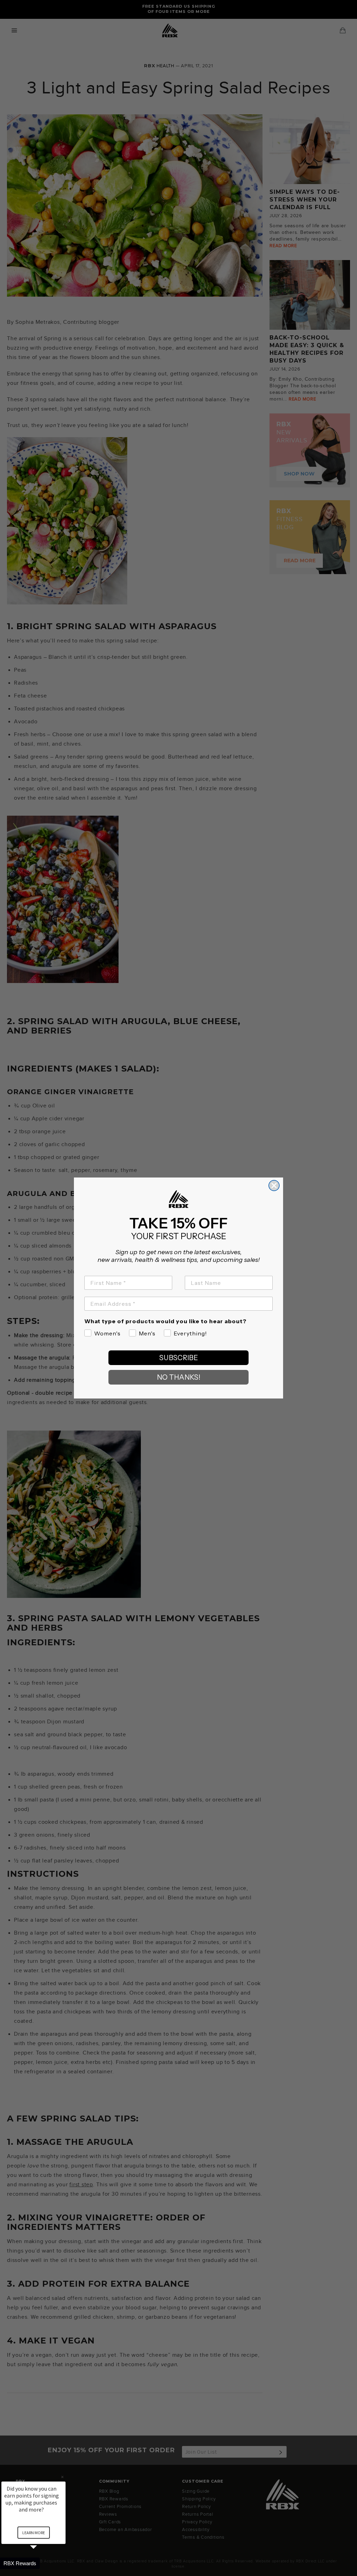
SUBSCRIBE (179, 1358)
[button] (42, 2563)
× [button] (62, 2477)
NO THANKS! (179, 1377)
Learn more (34, 2533)
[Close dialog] (274, 1186)
